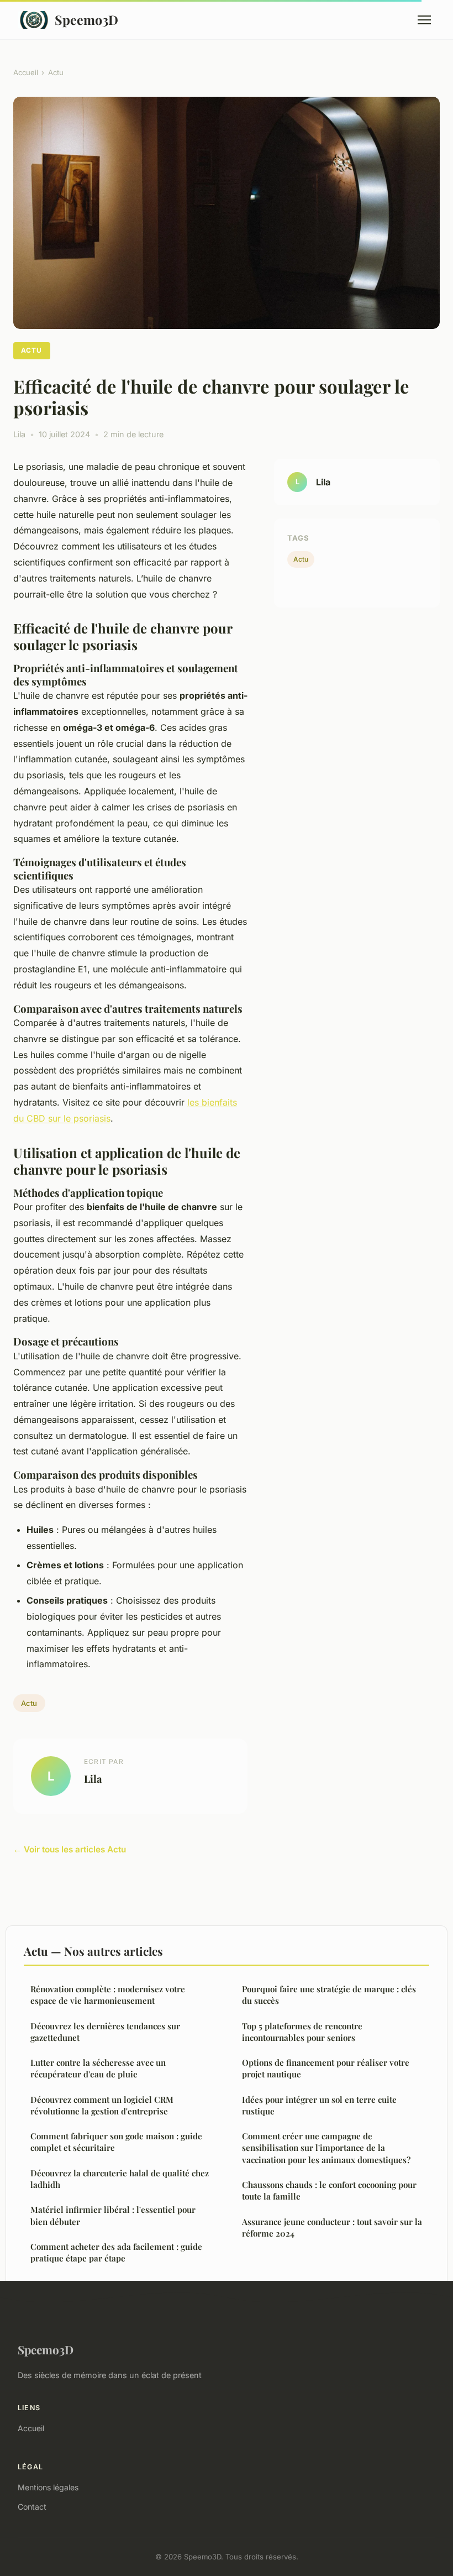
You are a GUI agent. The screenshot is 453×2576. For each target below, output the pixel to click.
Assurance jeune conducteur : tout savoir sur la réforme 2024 (332, 2227)
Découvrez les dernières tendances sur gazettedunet (105, 2032)
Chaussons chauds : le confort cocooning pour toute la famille (329, 2190)
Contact (32, 2507)
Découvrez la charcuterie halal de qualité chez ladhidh (120, 2179)
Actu (56, 72)
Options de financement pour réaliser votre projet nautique (326, 2068)
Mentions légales (48, 2487)
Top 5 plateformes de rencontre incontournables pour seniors (302, 2032)
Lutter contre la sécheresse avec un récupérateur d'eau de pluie (98, 2068)
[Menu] (424, 20)
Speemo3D (86, 20)
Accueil (26, 72)
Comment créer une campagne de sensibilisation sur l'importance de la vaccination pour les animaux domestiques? (326, 2148)
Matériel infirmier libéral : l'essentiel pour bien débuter (113, 2215)
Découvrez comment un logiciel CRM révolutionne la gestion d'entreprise (102, 2105)
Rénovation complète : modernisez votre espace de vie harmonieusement (108, 1995)
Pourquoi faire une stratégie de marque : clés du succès (329, 1995)
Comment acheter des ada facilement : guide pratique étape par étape (116, 2252)
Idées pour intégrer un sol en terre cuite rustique (319, 2105)
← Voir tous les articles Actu (70, 1849)
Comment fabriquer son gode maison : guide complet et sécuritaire (116, 2142)
